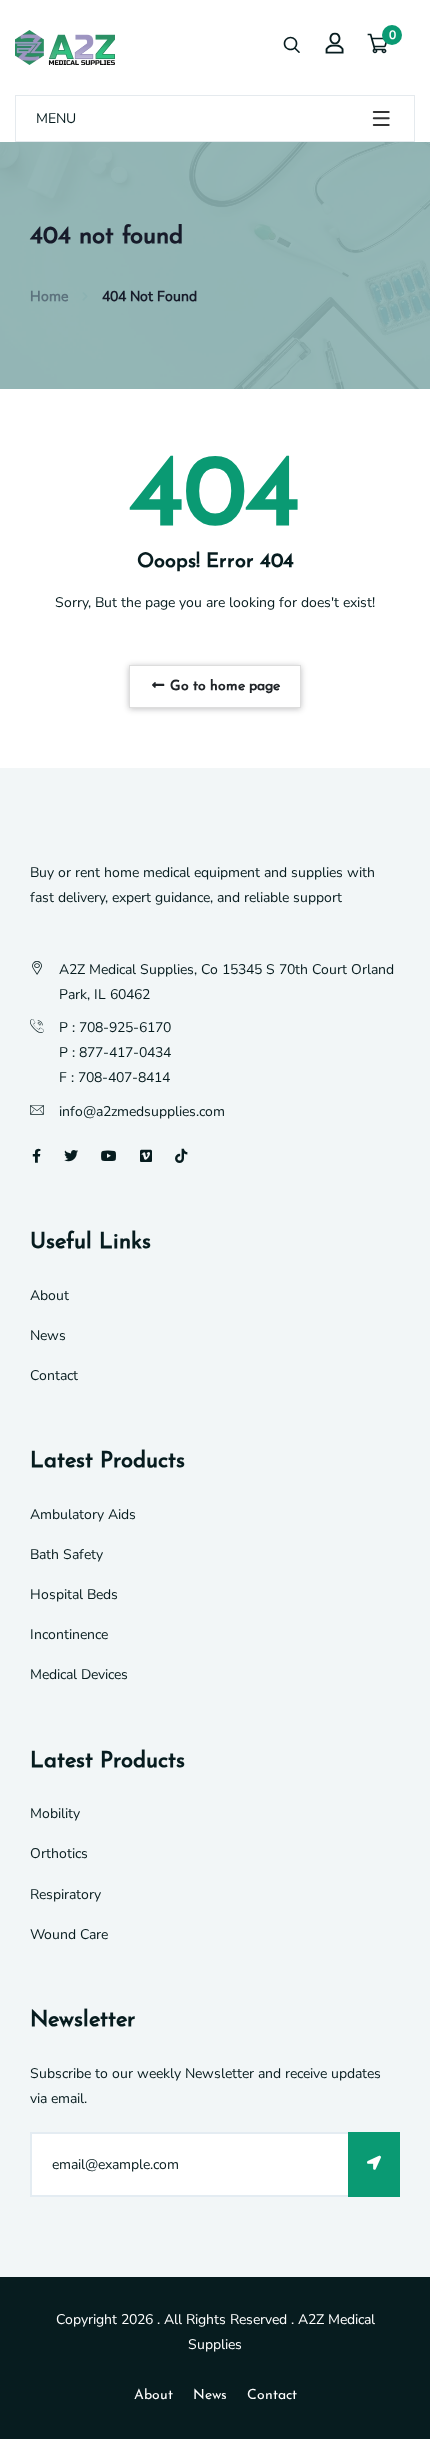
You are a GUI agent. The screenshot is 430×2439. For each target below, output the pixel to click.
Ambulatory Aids (83, 1514)
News (48, 1335)
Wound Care (69, 1934)
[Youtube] (109, 1156)
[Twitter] (71, 1156)
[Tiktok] (181, 1156)
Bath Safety (66, 1554)
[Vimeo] (146, 1156)
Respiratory (65, 1894)
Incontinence (69, 1634)
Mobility (55, 1813)
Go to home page (223, 686)
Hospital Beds (74, 1594)
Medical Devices (79, 1674)
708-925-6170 (125, 1027)
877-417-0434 (125, 1052)
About (49, 1295)
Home (49, 296)
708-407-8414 (124, 1077)
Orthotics (59, 1853)
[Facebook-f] (36, 1156)
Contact (54, 1375)
